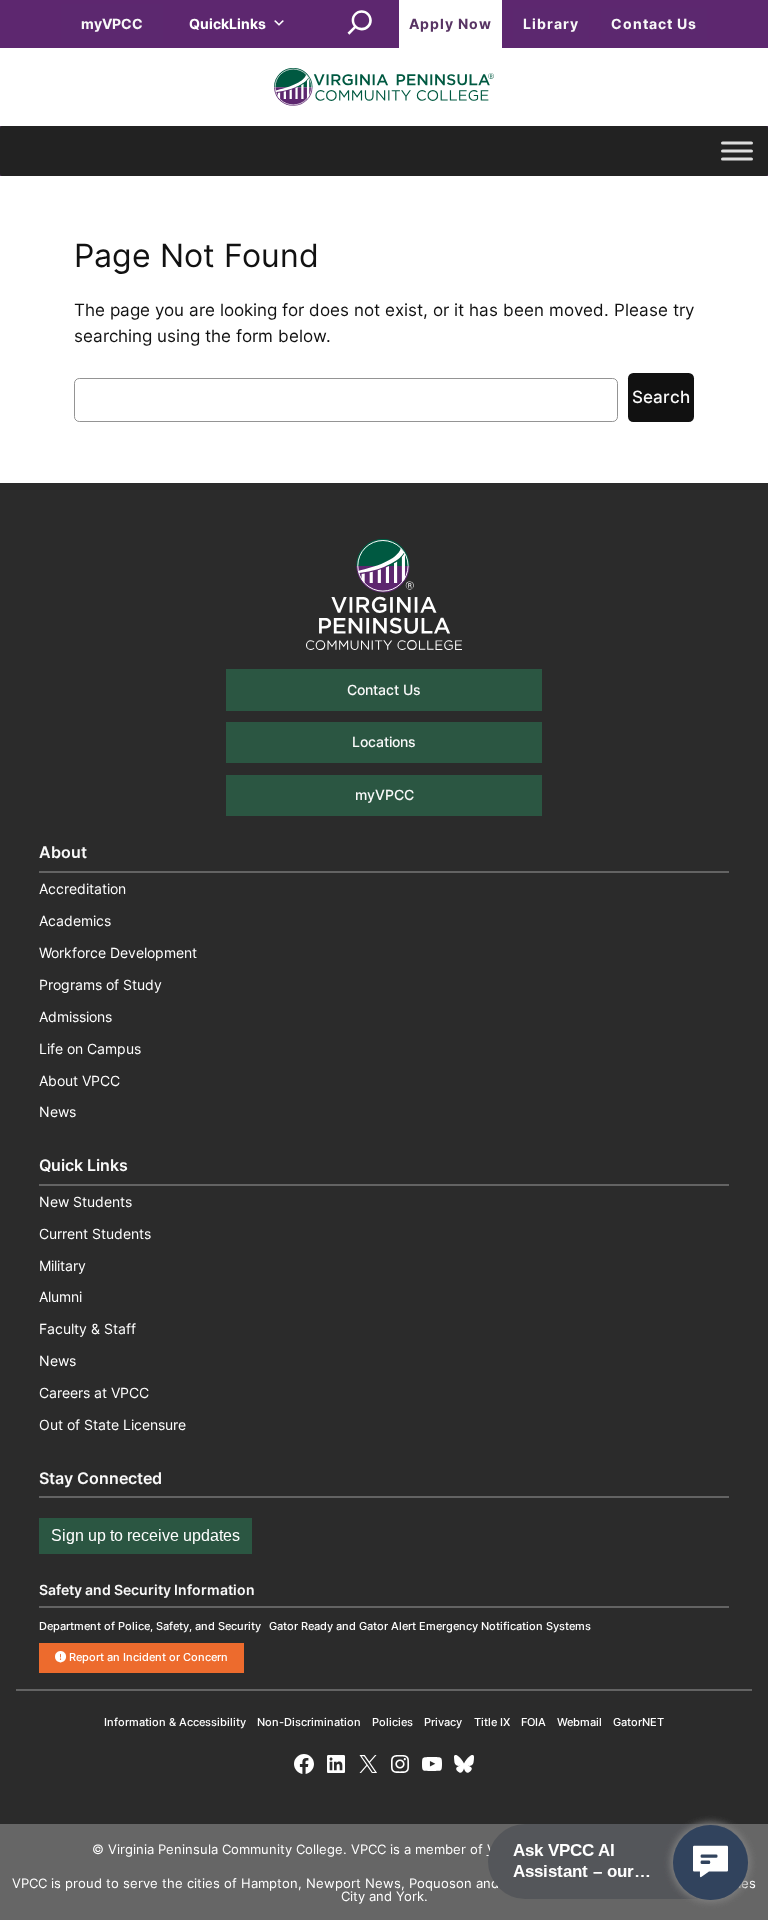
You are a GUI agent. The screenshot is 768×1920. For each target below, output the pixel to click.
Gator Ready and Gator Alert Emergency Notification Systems (430, 1626)
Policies (392, 1722)
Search (661, 397)
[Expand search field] (360, 24)
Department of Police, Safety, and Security (150, 1626)
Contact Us (654, 23)
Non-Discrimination (309, 1722)
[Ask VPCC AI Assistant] (710, 1862)
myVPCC (112, 23)
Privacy (443, 1722)
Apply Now (450, 23)
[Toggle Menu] (737, 151)
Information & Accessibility (175, 1722)
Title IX (492, 1722)
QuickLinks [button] (227, 23)
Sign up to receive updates (145, 1535)
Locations (384, 741)
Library (551, 23)
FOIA (533, 1722)
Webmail (579, 1722)
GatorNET (638, 1722)
